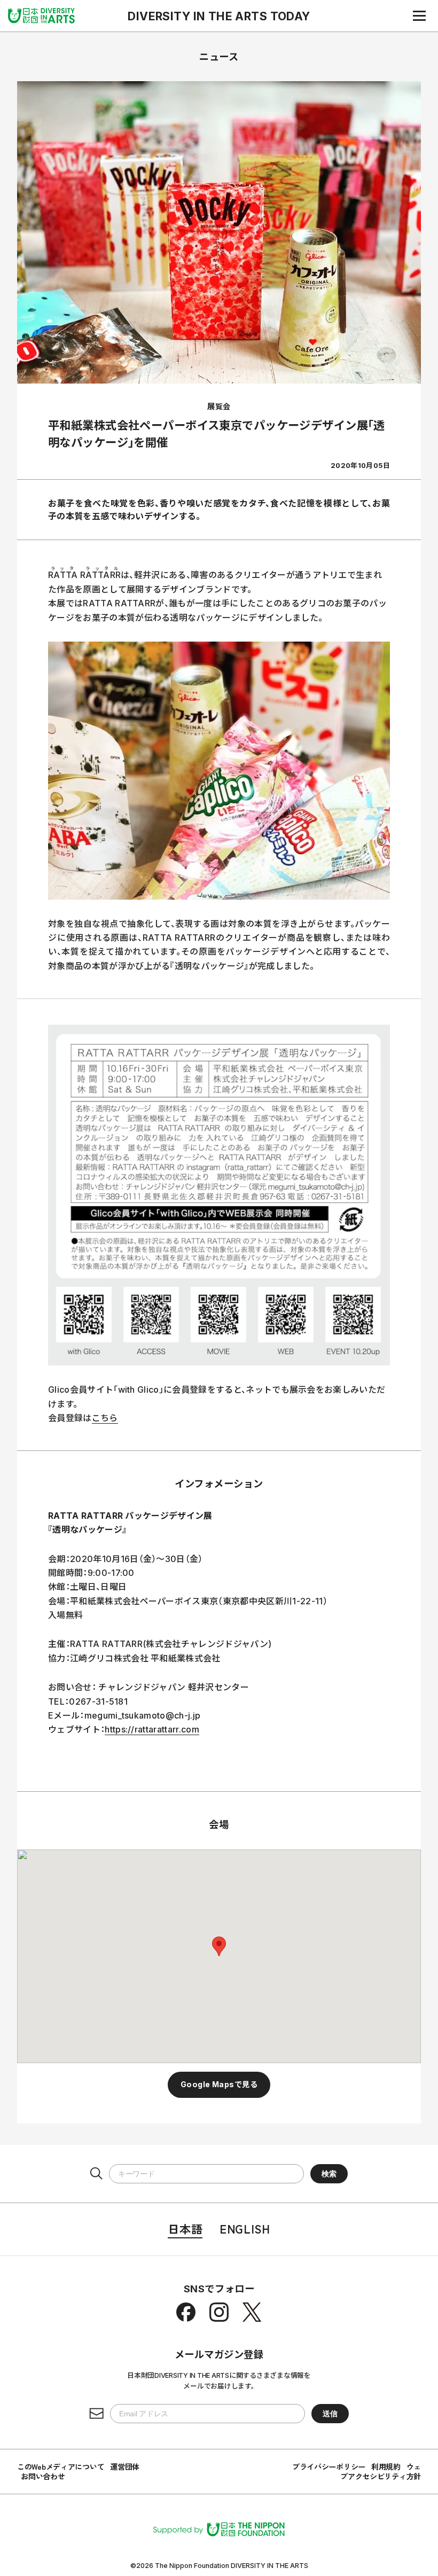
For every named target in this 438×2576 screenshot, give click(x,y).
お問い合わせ (43, 2476)
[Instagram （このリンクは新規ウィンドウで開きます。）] (219, 2312)
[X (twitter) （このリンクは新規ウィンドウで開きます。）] (252, 2312)
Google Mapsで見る (219, 2084)
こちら (105, 1418)
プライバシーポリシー (329, 2466)
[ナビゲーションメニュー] (419, 15)
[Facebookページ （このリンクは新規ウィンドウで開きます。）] (186, 2312)
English (245, 2228)
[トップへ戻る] (41, 15)
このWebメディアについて (61, 2466)
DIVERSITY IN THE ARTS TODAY (219, 16)
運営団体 (125, 2466)
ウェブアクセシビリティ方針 (381, 2471)
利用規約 (386, 2466)
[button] (219, 1946)
